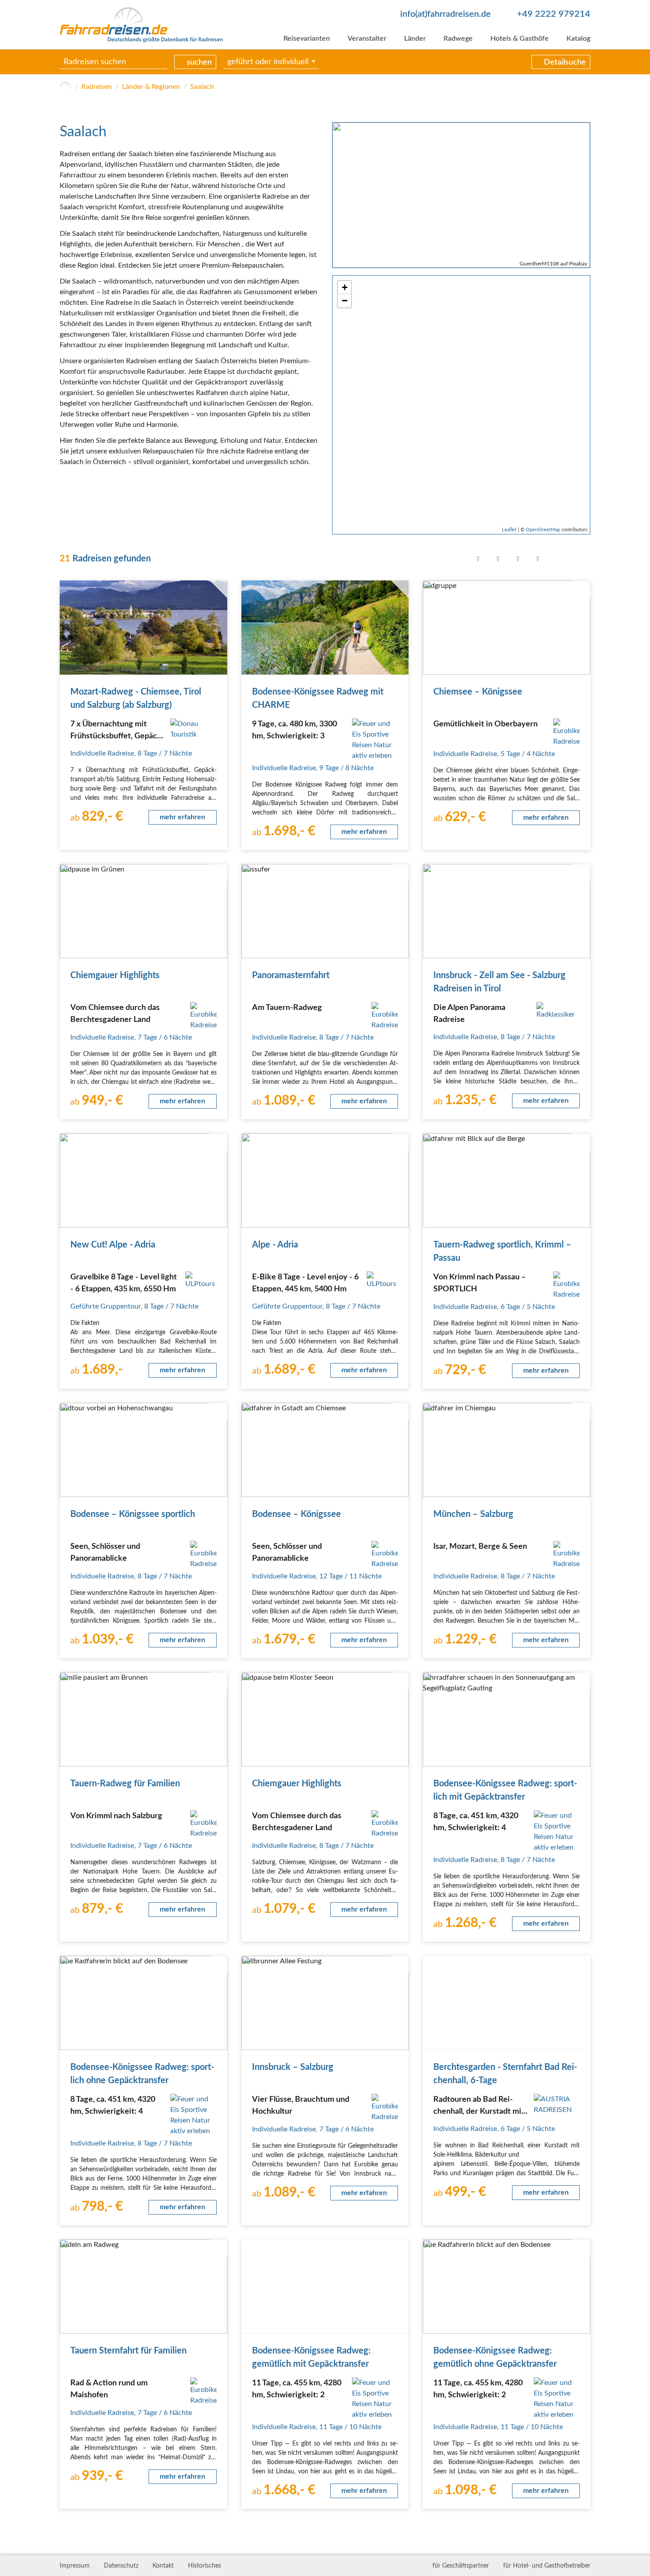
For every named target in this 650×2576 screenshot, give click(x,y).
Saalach (202, 87)
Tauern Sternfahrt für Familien (128, 2351)
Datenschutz (121, 2566)
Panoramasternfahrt (291, 975)
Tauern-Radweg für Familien (125, 1784)
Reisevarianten (307, 38)
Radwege (458, 38)
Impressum (75, 2566)
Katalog (578, 38)
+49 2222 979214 (554, 14)
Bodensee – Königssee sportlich (133, 1514)
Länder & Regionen (151, 87)
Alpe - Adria (275, 1245)
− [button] (345, 301)
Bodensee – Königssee (296, 1514)
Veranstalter (367, 38)
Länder (415, 38)
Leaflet (509, 530)
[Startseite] (65, 87)
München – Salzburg (473, 1514)
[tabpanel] (461, 195)
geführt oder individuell (268, 62)
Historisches (205, 2566)
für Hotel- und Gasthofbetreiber (547, 2566)
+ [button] (345, 287)
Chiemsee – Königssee (478, 692)
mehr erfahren (182, 817)
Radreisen (97, 87)
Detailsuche (565, 62)
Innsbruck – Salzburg (293, 2067)
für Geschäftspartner (461, 2566)
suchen (199, 62)
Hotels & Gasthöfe (520, 38)
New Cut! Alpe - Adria (113, 1245)
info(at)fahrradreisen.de (445, 14)
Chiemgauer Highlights (115, 975)
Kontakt (163, 2566)
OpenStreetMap (543, 530)
